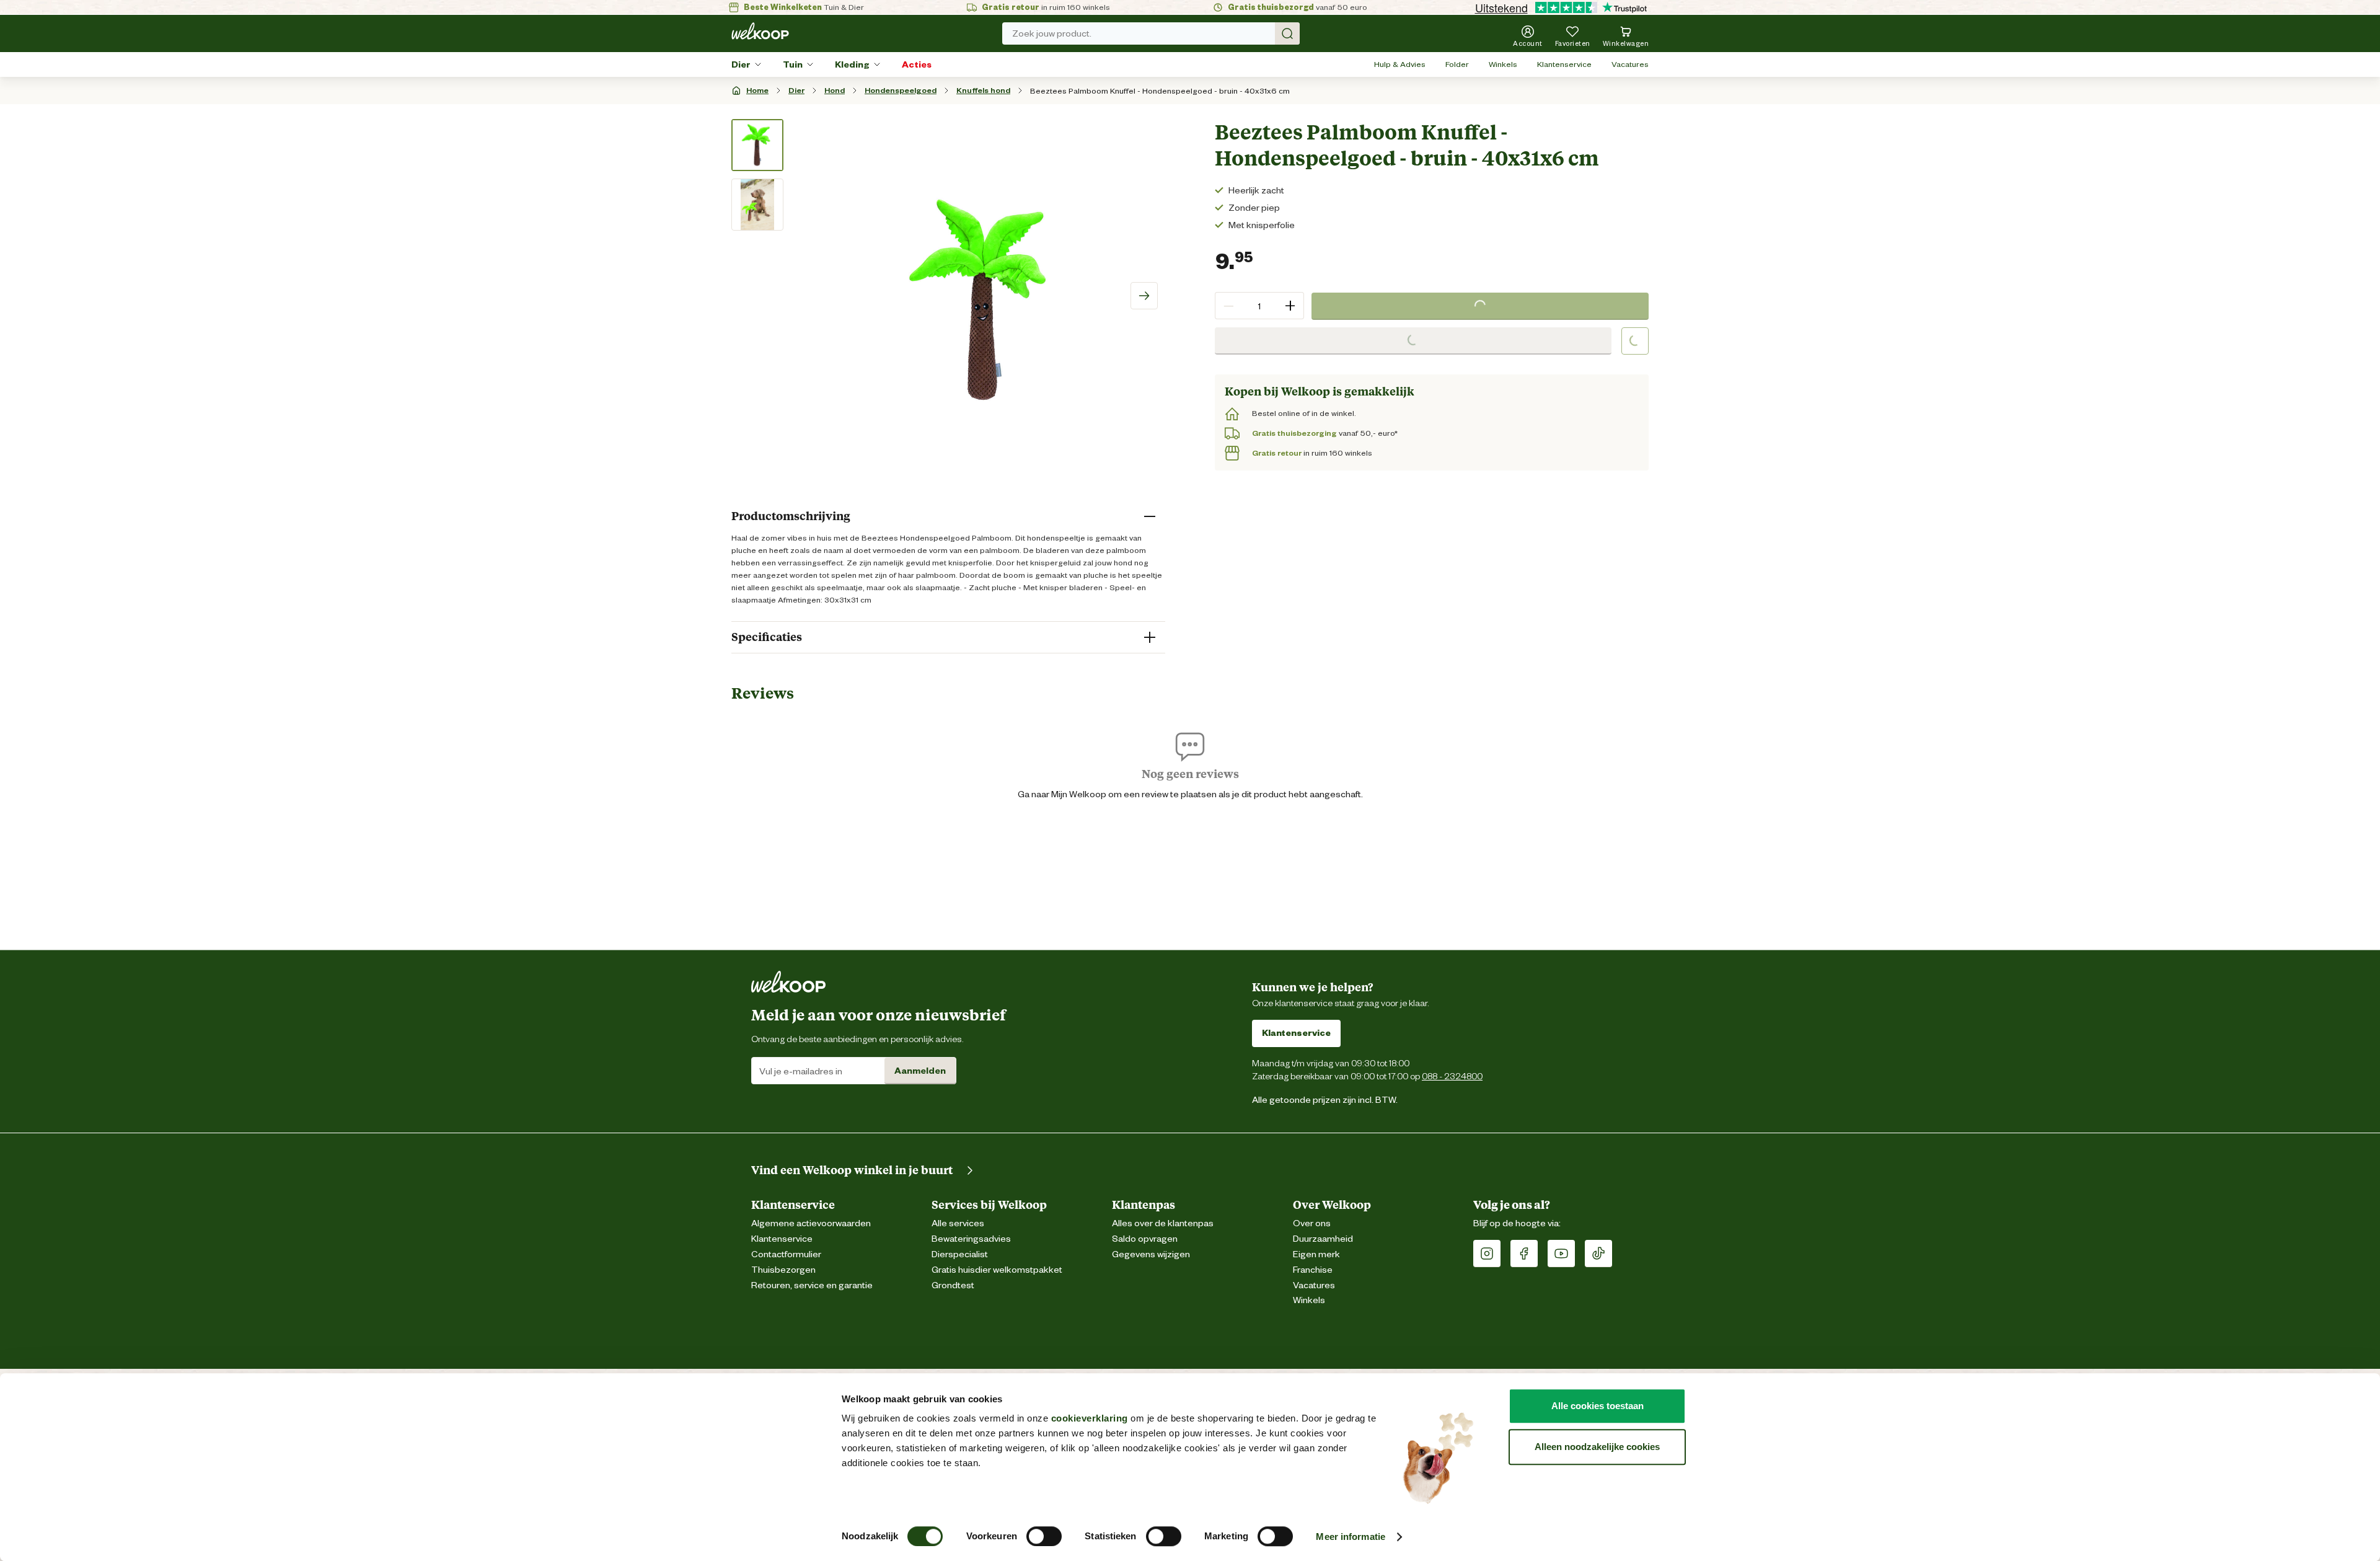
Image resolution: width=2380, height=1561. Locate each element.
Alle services (958, 1223)
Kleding (852, 64)
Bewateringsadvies (971, 1239)
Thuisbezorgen (783, 1270)
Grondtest (953, 1285)
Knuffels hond (983, 90)
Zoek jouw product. (1052, 33)
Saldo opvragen (1145, 1239)
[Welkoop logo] (760, 31)
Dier (741, 64)
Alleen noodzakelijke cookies (1597, 1447)
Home (757, 90)
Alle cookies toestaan (1598, 1406)
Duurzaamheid (1323, 1239)
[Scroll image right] (1144, 296)
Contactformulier (786, 1254)
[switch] (1044, 1536)
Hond (835, 90)
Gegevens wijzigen (1151, 1254)
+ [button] (1290, 305)
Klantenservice (1564, 64)
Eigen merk (1316, 1254)
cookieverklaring (1090, 1418)
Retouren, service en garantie (812, 1285)
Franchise (1313, 1270)
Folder (1457, 64)
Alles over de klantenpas (1163, 1223)
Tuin (793, 64)
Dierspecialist (960, 1254)
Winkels (1503, 64)
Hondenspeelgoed (901, 90)
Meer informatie (1351, 1537)
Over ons (1312, 1223)
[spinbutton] (1259, 306)
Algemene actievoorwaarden (811, 1223)
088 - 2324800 (1452, 1076)
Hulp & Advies (1400, 64)
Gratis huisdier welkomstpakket (997, 1270)
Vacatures (1630, 64)
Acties (917, 64)
